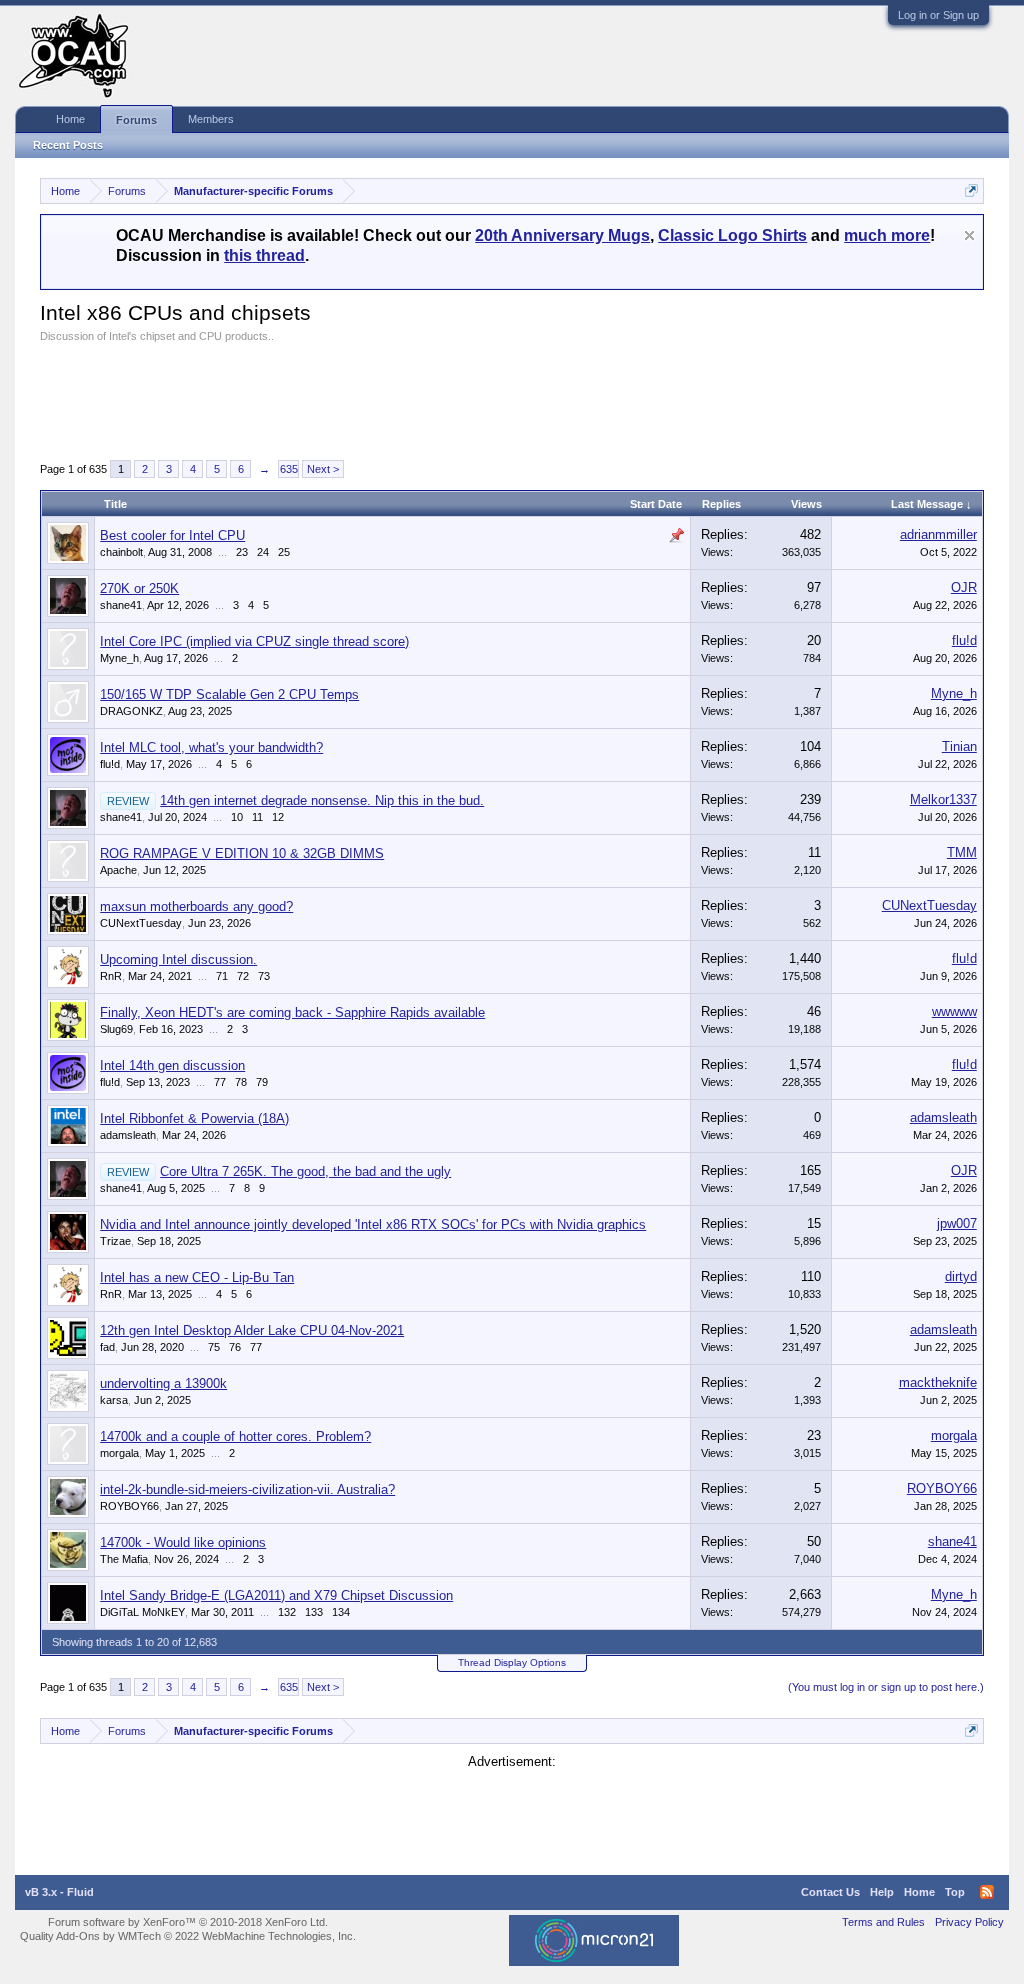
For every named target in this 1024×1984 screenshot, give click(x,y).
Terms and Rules (883, 1922)
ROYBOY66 (129, 1506)
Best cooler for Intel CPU (172, 535)
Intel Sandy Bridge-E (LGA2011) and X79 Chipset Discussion (276, 1595)
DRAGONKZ (131, 711)
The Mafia (124, 1559)
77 (220, 1082)
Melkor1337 (943, 799)
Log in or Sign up (938, 15)
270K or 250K (139, 588)
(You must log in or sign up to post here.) (886, 1687)
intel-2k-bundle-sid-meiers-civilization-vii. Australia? (247, 1489)
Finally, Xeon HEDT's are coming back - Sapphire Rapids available (292, 1012)
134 (341, 1612)
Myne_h (119, 658)
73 (264, 976)
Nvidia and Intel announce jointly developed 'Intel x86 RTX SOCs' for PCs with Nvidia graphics (373, 1224)
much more (887, 235)
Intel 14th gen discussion (172, 1065)
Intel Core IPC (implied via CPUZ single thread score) (254, 641)
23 (242, 552)
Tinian (959, 746)
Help (882, 1892)
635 (289, 469)
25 (284, 552)
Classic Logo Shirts (732, 235)
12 (278, 817)
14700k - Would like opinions (183, 1542)
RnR (111, 976)
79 (262, 1082)
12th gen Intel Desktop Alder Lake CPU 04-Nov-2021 (252, 1330)
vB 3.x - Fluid (59, 1892)
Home (70, 119)
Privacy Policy (969, 1922)
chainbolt (121, 552)
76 (235, 1347)
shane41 (121, 605)
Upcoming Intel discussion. (178, 959)
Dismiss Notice (969, 235)
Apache (118, 870)
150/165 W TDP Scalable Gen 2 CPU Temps (229, 694)
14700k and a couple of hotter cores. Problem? (235, 1436)
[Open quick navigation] (971, 190)
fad (107, 1347)
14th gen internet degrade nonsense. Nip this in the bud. (322, 800)
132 (287, 1612)
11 (257, 817)
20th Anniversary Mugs (562, 235)
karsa (114, 1400)
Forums (136, 120)
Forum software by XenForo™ (188, 1922)
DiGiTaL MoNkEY (142, 1612)
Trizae (115, 1241)
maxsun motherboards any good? (196, 906)
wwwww (954, 1011)
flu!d (964, 640)
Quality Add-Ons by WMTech (188, 1936)
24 (263, 552)
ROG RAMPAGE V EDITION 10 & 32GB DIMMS (242, 853)
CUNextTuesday (141, 923)
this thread (264, 255)
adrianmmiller (938, 534)
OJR (964, 587)
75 (214, 1347)
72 (243, 976)
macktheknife (938, 1382)
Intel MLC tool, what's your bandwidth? (211, 747)
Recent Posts (68, 145)
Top (955, 1892)
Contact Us (830, 1892)
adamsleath (128, 1135)
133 (314, 1612)
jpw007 (957, 1223)
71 (222, 976)
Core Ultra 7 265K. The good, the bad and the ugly (305, 1171)
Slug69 (116, 1029)
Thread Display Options (512, 1662)
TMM (962, 852)
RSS (987, 1892)
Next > (323, 469)
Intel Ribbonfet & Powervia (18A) (194, 1118)
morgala (119, 1453)
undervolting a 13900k (163, 1383)
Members (211, 119)
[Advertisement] (404, 398)
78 (241, 1082)
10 (237, 817)
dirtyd (961, 1276)
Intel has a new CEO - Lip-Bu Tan (197, 1277)
